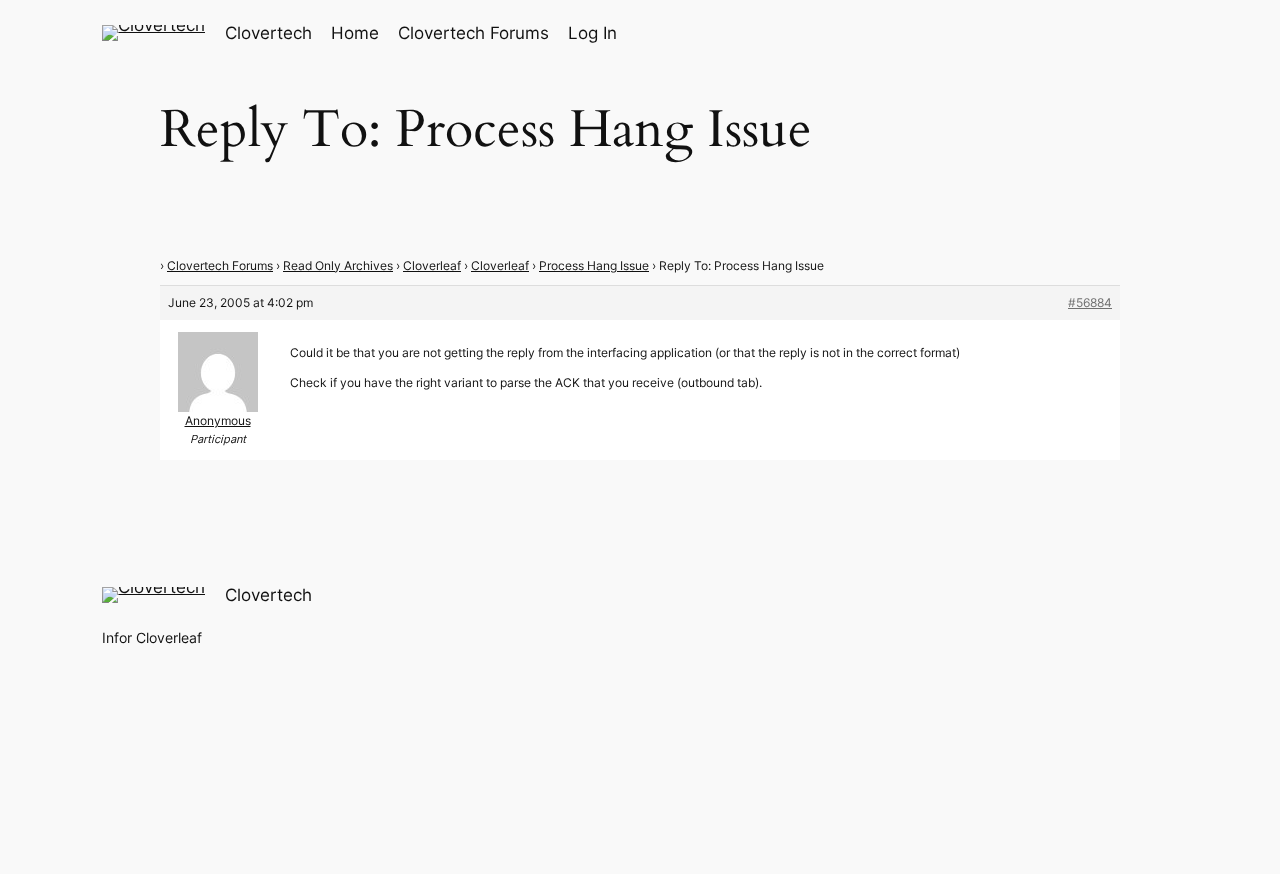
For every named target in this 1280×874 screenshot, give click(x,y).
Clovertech (268, 33)
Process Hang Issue (594, 265)
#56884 (1090, 302)
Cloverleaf (432, 265)
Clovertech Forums (220, 265)
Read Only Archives (338, 265)
